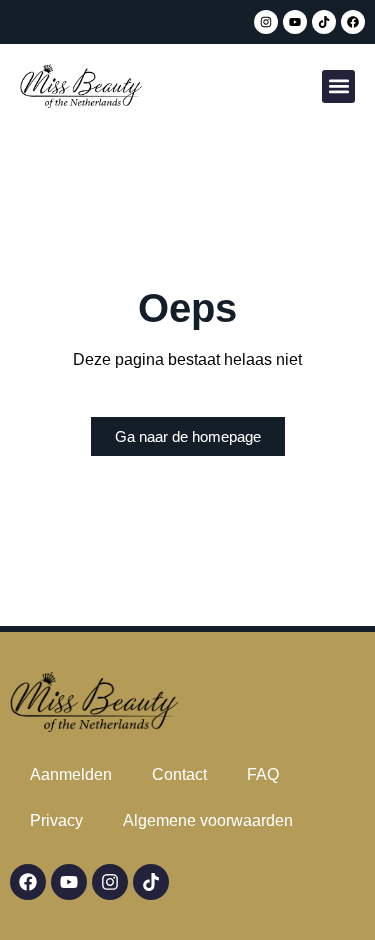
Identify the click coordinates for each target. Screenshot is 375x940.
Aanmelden (71, 774)
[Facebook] (353, 22)
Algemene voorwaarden (208, 820)
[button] (338, 86)
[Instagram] (266, 22)
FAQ (263, 774)
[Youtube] (295, 22)
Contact (179, 774)
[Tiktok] (324, 22)
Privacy (56, 820)
